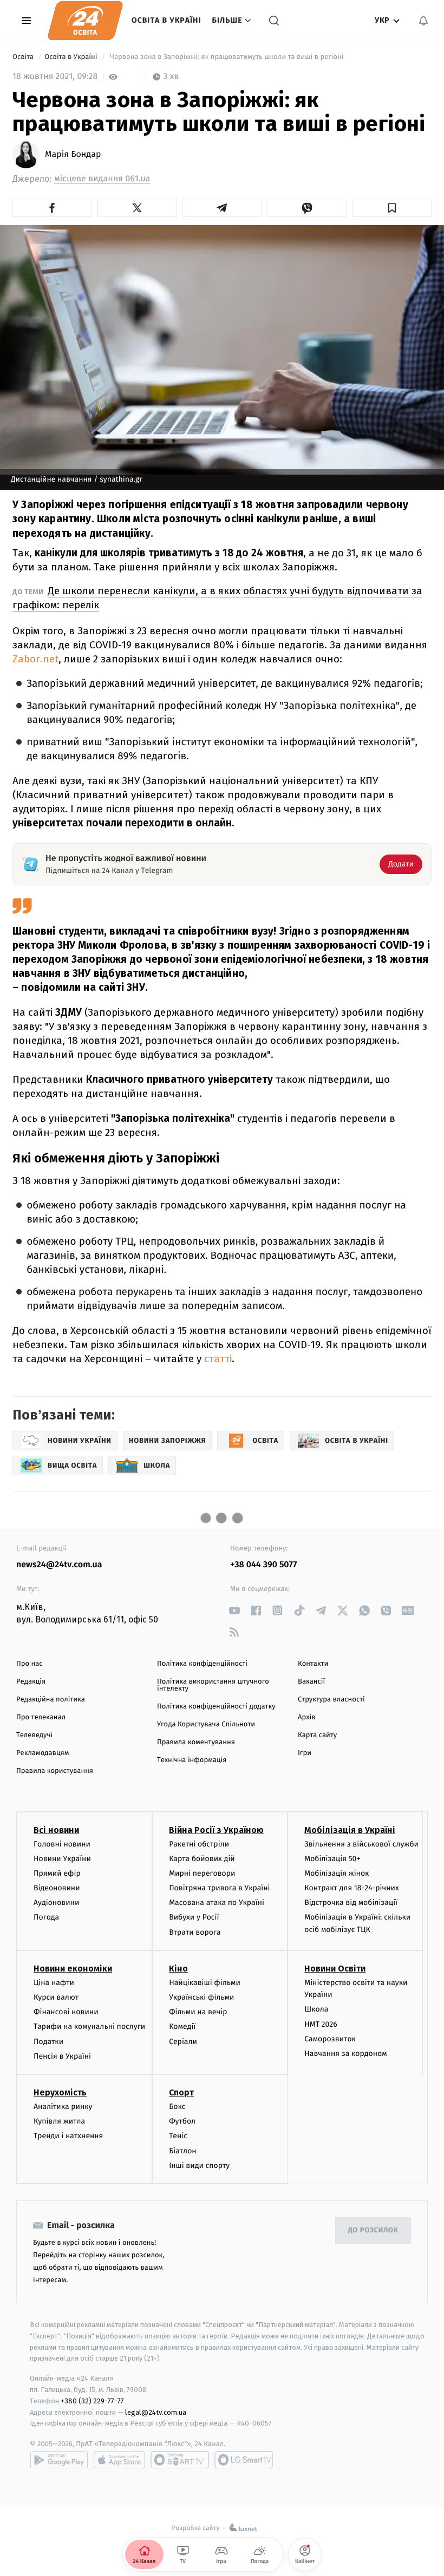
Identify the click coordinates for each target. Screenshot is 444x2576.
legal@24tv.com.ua (156, 2412)
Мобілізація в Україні (350, 1830)
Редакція (31, 1682)
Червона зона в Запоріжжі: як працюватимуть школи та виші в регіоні (227, 57)
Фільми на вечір (198, 2012)
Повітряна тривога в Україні (219, 1888)
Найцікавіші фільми (205, 1983)
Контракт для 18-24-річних (351, 1888)
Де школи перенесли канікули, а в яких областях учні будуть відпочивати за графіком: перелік (217, 598)
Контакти (313, 1664)
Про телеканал (41, 1717)
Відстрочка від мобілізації (351, 1903)
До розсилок (373, 2230)
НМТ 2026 (321, 2024)
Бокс (177, 2107)
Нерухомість (60, 2092)
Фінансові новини (66, 2012)
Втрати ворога (195, 1932)
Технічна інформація (192, 1760)
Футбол (182, 2121)
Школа (316, 2009)
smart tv (180, 2460)
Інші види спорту (199, 2166)
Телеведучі (34, 1735)
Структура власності (331, 1700)
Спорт (181, 2092)
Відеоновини (57, 1888)
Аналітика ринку (63, 2107)
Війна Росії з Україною (216, 1830)
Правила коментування (196, 1742)
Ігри (305, 1753)
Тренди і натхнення (68, 2136)
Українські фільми (201, 1997)
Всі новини (56, 1830)
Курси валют (56, 1997)
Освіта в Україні (166, 20)
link (234, 1610)
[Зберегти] (392, 208)
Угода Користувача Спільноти (206, 1724)
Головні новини (62, 1844)
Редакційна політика (51, 1700)
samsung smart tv (244, 2460)
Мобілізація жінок (337, 1873)
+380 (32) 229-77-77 (92, 2401)
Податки (48, 2042)
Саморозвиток (330, 2039)
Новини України (62, 1859)
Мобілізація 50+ (332, 1859)
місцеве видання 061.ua (102, 179)
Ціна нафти (54, 1983)
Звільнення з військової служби (361, 1844)
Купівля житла (59, 2121)
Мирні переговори (202, 1873)
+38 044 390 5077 (263, 1565)
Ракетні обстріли (199, 1844)
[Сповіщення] (423, 21)
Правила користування (55, 1771)
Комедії (182, 2026)
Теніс (178, 2136)
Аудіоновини (56, 1903)
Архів (306, 1717)
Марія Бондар (73, 155)
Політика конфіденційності (202, 1664)
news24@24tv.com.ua (59, 1565)
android (59, 2460)
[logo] (85, 21)
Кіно (178, 1969)
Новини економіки (73, 1969)
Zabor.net (35, 659)
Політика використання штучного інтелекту (213, 1685)
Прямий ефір (57, 1873)
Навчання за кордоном (345, 2053)
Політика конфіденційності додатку (216, 1707)
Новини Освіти (335, 1969)
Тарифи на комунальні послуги (89, 2026)
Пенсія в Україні (62, 2056)
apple (119, 2460)
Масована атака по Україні (217, 1903)
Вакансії (311, 1682)
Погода (46, 1917)
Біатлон (183, 2151)
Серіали (183, 2042)
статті (217, 1359)
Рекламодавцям (43, 1753)
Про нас (30, 1664)
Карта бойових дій (202, 1859)
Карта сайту (317, 1735)
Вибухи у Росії (194, 1917)
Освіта (24, 57)
